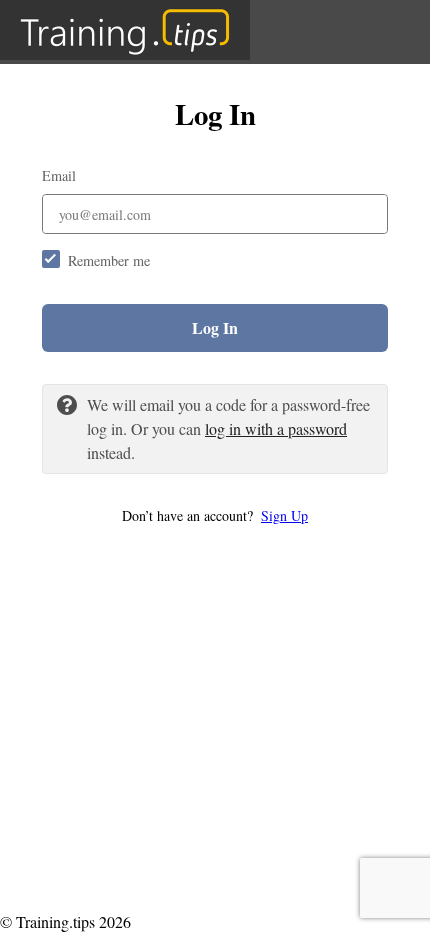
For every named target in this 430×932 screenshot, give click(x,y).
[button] (215, 515)
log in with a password (276, 428)
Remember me (109, 260)
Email (59, 175)
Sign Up (284, 515)
